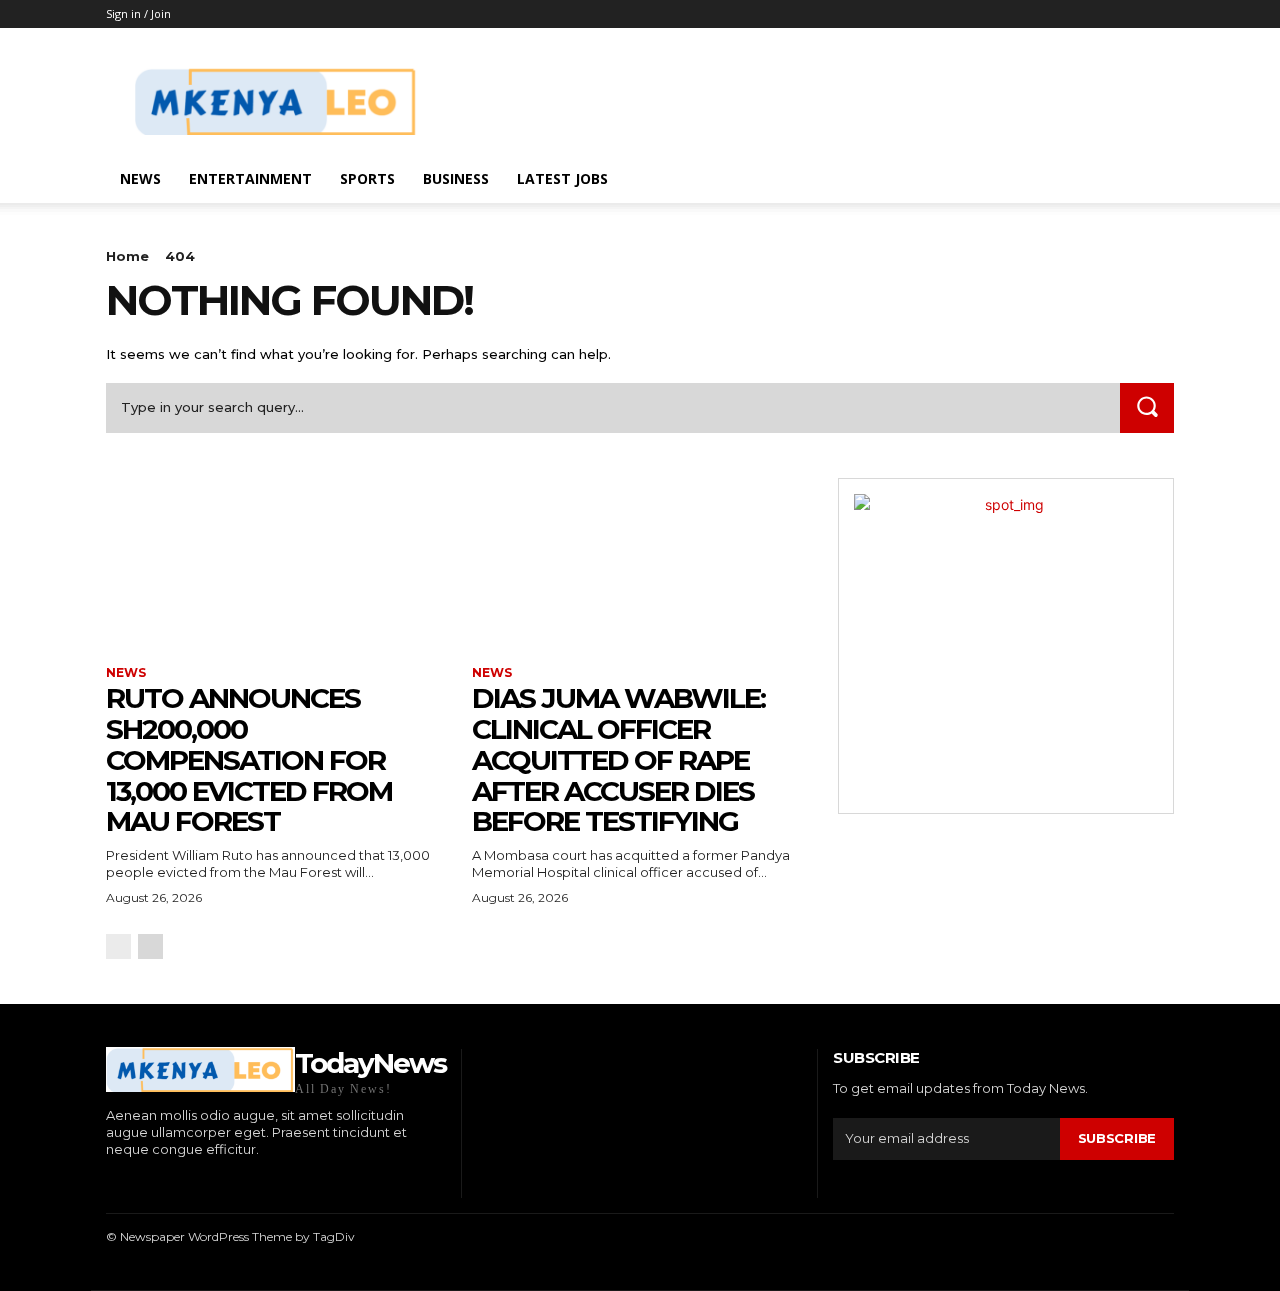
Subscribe (1117, 1138)
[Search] (1147, 407)
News (140, 178)
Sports (367, 178)
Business (456, 178)
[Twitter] (200, 1183)
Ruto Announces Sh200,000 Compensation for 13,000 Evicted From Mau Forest (249, 759)
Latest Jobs (562, 178)
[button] (1150, 180)
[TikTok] (170, 1183)
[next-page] (150, 946)
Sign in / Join (138, 13)
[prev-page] (118, 946)
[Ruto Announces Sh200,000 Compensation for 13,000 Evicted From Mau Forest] (274, 562)
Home (127, 256)
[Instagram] (139, 1183)
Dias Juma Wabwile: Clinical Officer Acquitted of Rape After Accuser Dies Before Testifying (618, 759)
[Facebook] (108, 1183)
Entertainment (250, 178)
